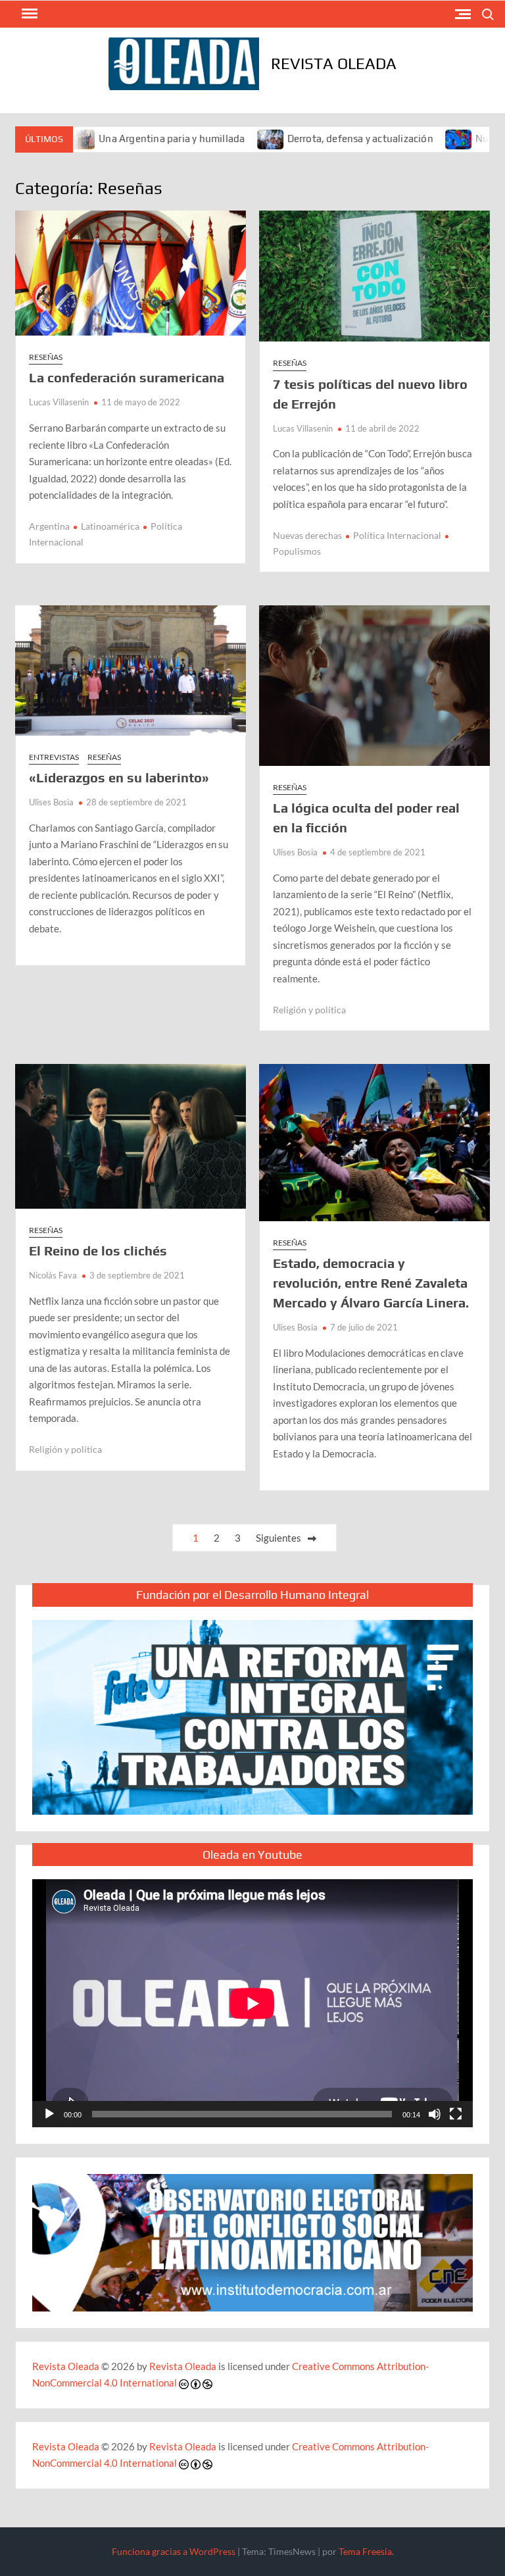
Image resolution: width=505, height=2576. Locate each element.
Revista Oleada (334, 63)
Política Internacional (397, 535)
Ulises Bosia (51, 802)
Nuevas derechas (307, 535)
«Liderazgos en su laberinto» (119, 777)
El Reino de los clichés (98, 1250)
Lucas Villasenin (59, 402)
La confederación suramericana (127, 377)
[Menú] (28, 14)
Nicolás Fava (53, 1275)
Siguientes (278, 1538)
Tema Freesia (365, 2551)
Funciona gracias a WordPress (174, 2551)
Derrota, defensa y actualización (307, 139)
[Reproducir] (49, 2114)
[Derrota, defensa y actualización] (218, 138)
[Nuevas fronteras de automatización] (407, 138)
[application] (252, 2003)
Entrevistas (54, 757)
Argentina (49, 526)
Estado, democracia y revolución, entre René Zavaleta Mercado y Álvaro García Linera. (371, 1283)
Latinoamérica (110, 526)
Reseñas (46, 357)
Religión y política (309, 1010)
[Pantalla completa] (456, 2114)
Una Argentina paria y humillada (119, 139)
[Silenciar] (435, 2114)
